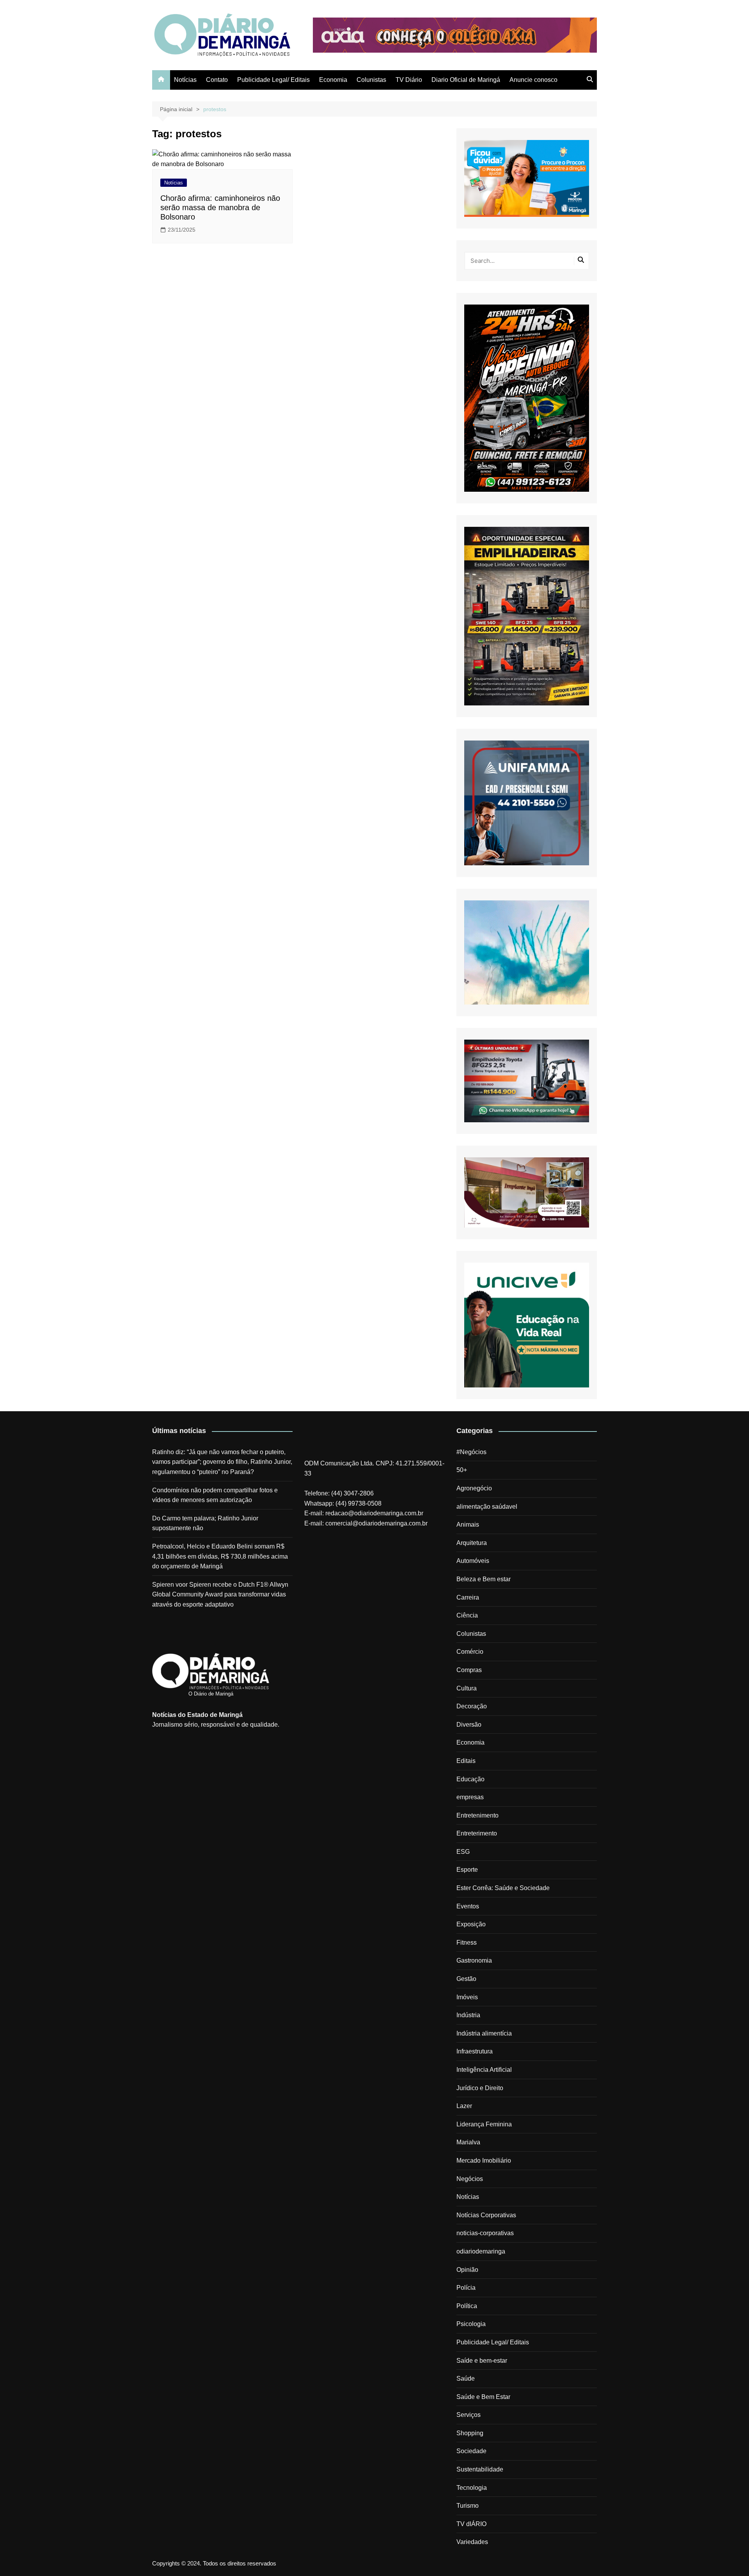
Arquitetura (472, 1543)
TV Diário (409, 80)
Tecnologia (472, 2488)
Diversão (469, 1725)
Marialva (468, 2142)
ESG (463, 1852)
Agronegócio (474, 1488)
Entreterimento (477, 1833)
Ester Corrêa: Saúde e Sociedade (503, 1888)
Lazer (464, 2106)
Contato (217, 80)
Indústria (468, 2015)
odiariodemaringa (481, 2251)
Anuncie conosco (533, 80)
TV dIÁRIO (471, 2524)
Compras (469, 1670)
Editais (466, 1761)
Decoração (472, 1706)
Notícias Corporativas (486, 2215)
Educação (470, 1779)
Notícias (185, 80)
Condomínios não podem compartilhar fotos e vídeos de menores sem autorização (215, 1495)
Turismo (468, 2506)
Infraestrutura (475, 2051)
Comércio (470, 1652)
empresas (470, 1797)
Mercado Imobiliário (484, 2161)
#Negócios (471, 1452)
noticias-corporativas (485, 2233)
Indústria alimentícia (484, 2033)
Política (467, 2306)
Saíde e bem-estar (482, 2361)
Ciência (467, 1615)
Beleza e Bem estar (484, 1579)
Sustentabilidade (480, 2469)
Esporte (467, 1870)
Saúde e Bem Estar (483, 2397)
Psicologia (471, 2324)
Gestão (466, 1979)
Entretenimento (477, 1815)
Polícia (466, 2288)
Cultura (467, 1688)
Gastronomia (474, 1960)
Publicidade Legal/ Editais (273, 80)
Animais (468, 1525)
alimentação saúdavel (487, 1507)
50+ (462, 1470)
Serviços (469, 2415)
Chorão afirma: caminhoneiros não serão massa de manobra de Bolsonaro (220, 207)
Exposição (471, 1924)
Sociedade (471, 2451)
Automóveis (473, 1561)
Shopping (470, 2433)
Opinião (467, 2270)
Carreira (468, 1597)
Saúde (466, 2378)
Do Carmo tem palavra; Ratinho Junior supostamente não (205, 1523)
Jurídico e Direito (480, 2088)
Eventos (468, 1906)
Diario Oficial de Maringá (466, 80)
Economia (333, 80)
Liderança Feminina (484, 2124)
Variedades (472, 2542)
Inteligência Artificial (484, 2070)
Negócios (470, 2179)
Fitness (467, 1943)
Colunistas (371, 80)
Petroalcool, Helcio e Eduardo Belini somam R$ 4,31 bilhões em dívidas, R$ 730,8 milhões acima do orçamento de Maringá (220, 1556)
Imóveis (467, 1997)
